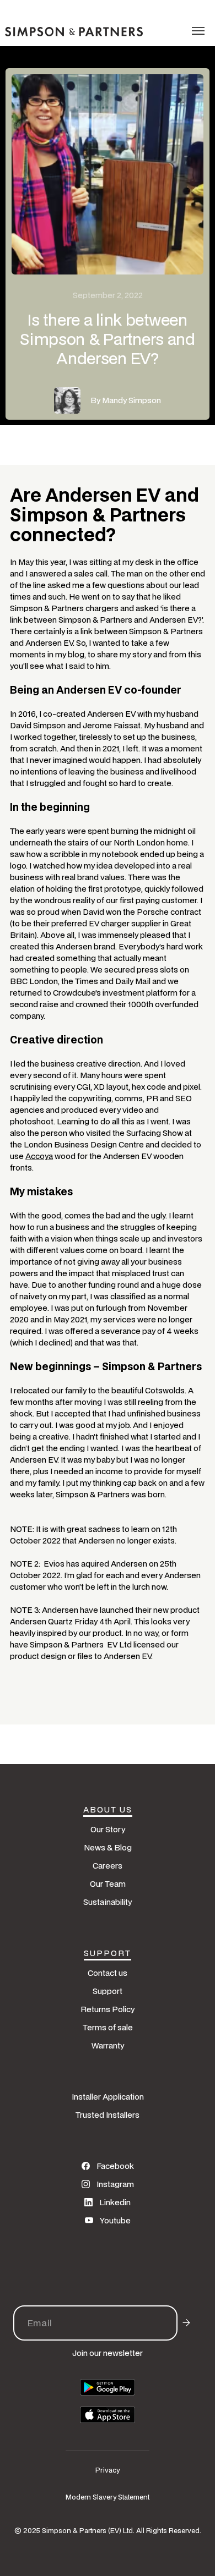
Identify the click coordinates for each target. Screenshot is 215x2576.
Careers (108, 1866)
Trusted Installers (108, 2115)
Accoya (39, 1156)
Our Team (108, 1884)
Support (108, 1991)
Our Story (108, 1829)
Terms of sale (108, 2027)
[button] (198, 31)
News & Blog (108, 1847)
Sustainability (108, 1902)
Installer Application (108, 2097)
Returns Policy (108, 2009)
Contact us (108, 1973)
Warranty (108, 2045)
